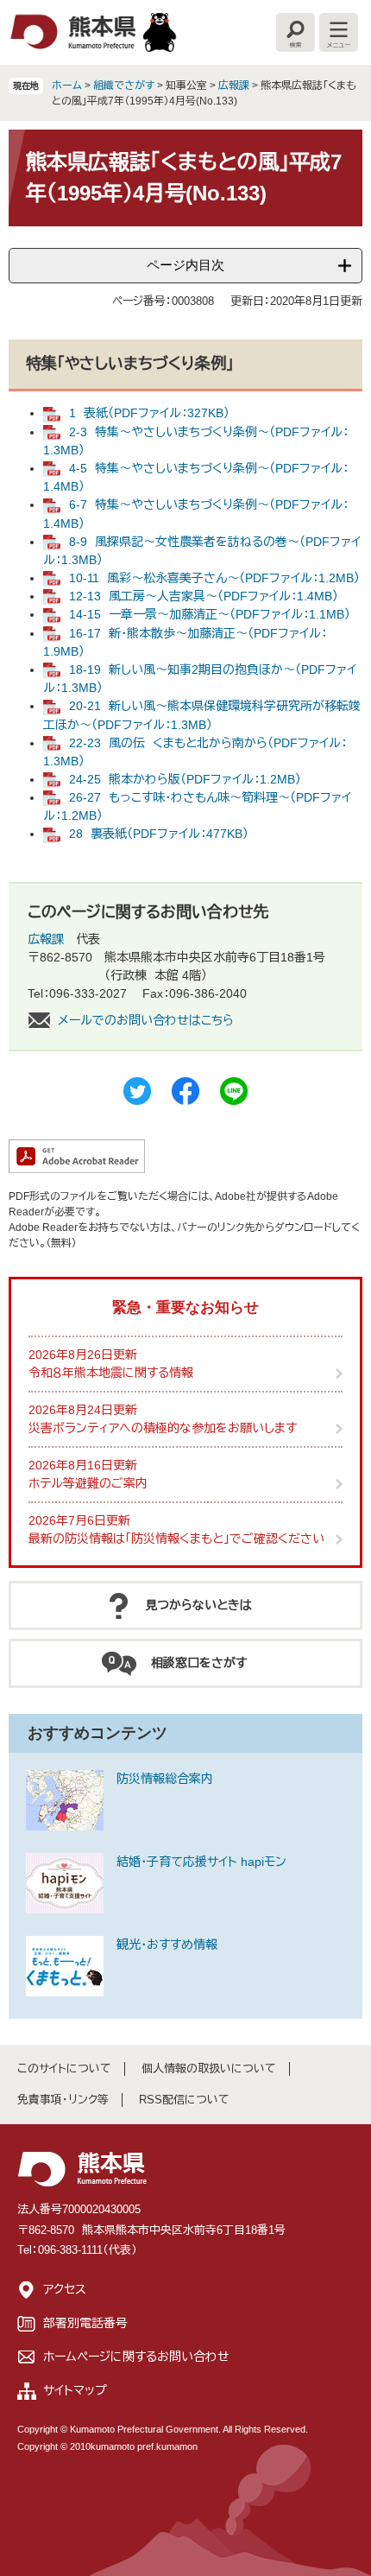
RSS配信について (184, 2100)
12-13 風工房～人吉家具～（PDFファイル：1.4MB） (204, 596)
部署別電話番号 (85, 2323)
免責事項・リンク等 (63, 2100)
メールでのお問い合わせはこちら (146, 1020)
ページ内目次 (185, 265)
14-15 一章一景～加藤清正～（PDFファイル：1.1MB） (210, 614)
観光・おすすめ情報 (167, 1945)
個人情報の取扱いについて (209, 2068)
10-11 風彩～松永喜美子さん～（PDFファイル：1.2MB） (214, 578)
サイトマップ (75, 2390)
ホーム (67, 86)
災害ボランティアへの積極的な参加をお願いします (163, 1428)
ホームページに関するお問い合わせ (136, 2357)
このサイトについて (64, 2068)
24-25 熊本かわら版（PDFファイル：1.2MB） (185, 779)
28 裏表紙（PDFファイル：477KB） (159, 834)
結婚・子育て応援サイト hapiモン (201, 1862)
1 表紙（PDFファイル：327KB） (149, 413)
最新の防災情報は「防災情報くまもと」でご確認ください (176, 1539)
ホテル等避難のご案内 (88, 1483)
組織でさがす (124, 86)
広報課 (234, 86)
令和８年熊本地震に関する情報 (111, 1373)
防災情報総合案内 (165, 1779)
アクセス (65, 2289)
